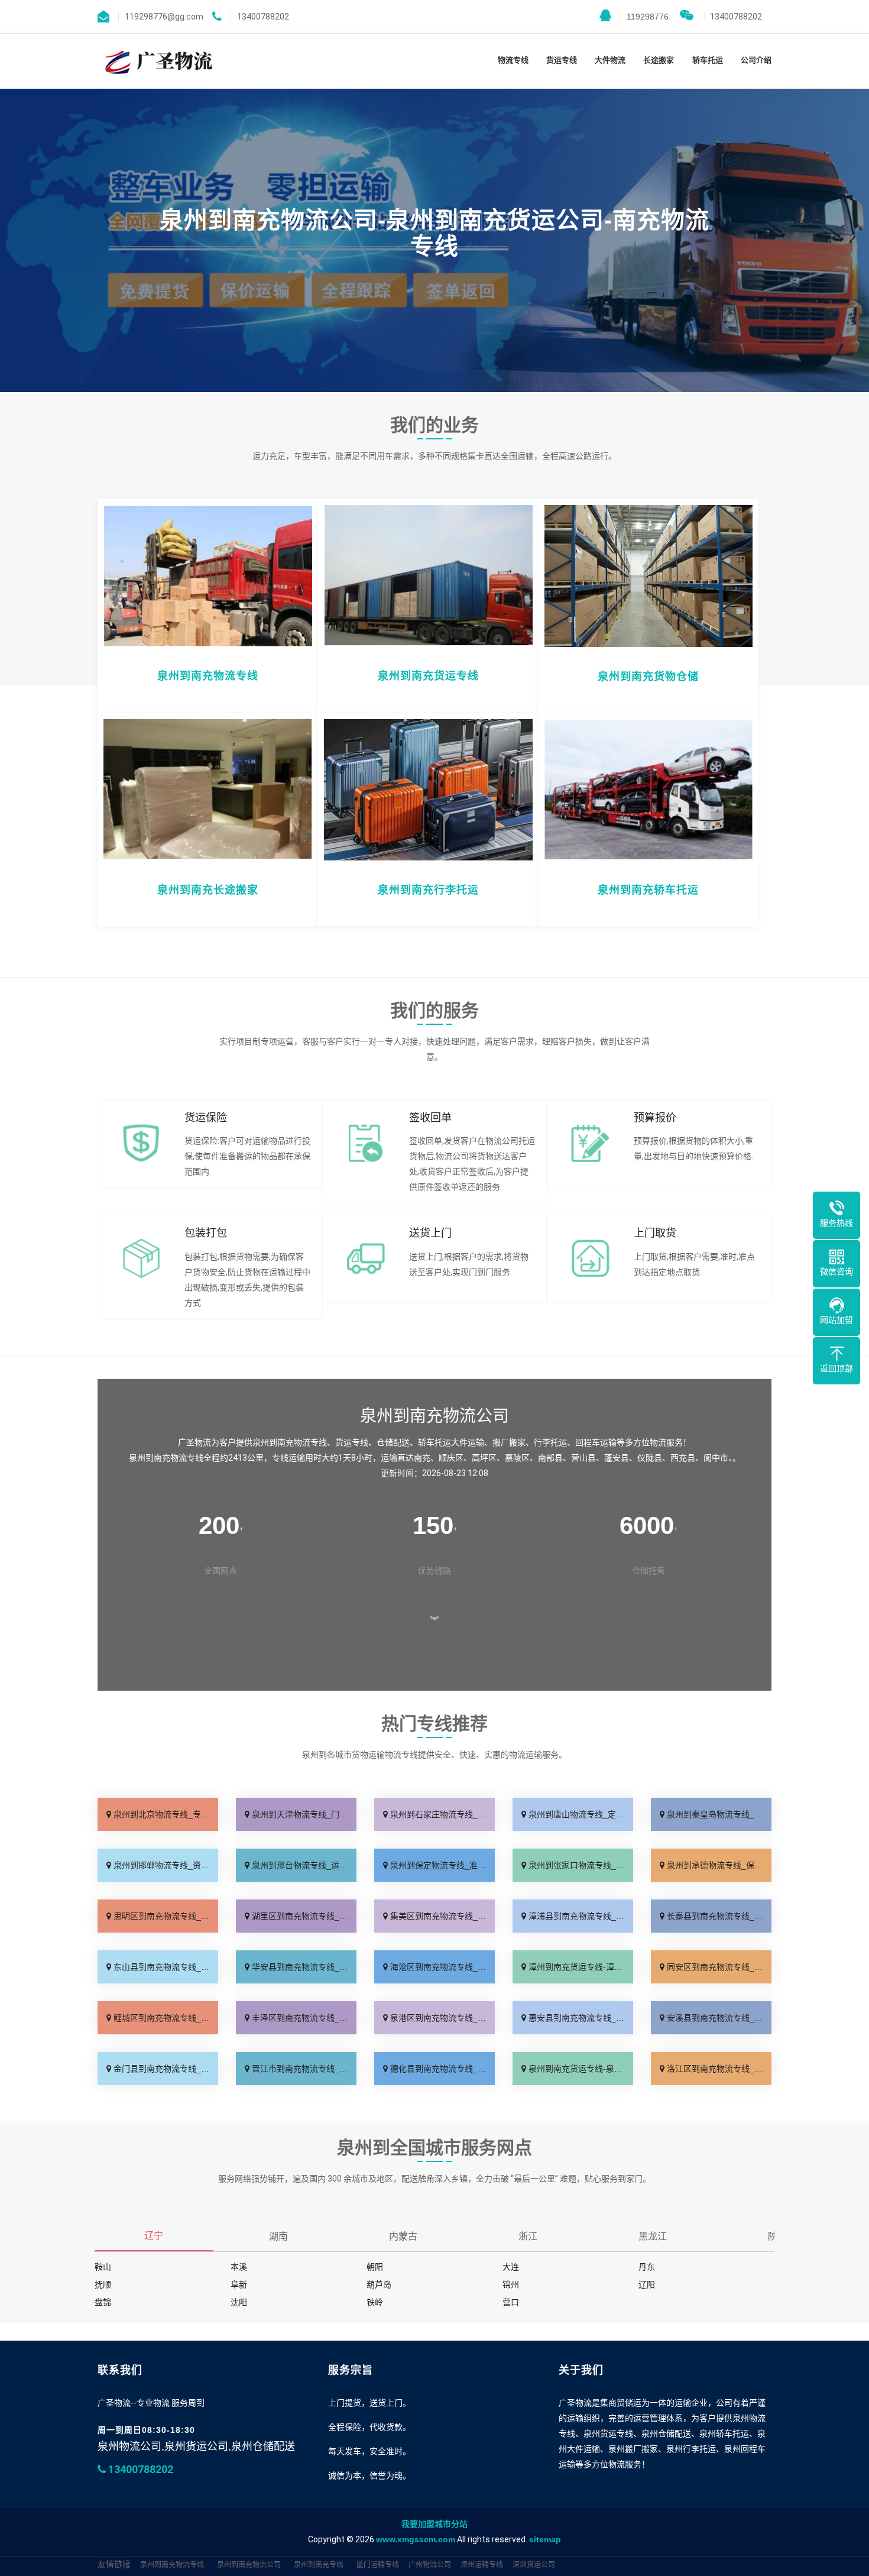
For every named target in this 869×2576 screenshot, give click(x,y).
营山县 (583, 1458)
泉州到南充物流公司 (249, 2565)
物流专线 (513, 60)
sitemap (545, 2539)
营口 (511, 2302)
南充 (422, 1458)
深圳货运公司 (534, 2565)
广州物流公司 (430, 2565)
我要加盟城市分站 (434, 2524)
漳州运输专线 (482, 2565)
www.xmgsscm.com (416, 2539)
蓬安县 (617, 1458)
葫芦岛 (379, 2284)
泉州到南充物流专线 (172, 2565)
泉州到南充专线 (319, 2565)
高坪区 (484, 1458)
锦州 (511, 2284)
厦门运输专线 (378, 2565)
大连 (511, 2267)
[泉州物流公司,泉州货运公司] (156, 61)
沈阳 (239, 2302)
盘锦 (103, 2302)
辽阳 (647, 2284)
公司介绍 (756, 60)
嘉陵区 (517, 1458)
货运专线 (562, 60)
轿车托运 (708, 60)
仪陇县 (650, 1458)
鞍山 (103, 2267)
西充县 (683, 1458)
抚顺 (103, 2284)
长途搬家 (659, 60)
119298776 (644, 17)
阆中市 (716, 1458)
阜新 (239, 2284)
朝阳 (375, 2267)
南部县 (550, 1458)
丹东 (647, 2267)
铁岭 (375, 2302)
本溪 (239, 2267)
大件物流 (610, 60)
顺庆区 (451, 1458)
